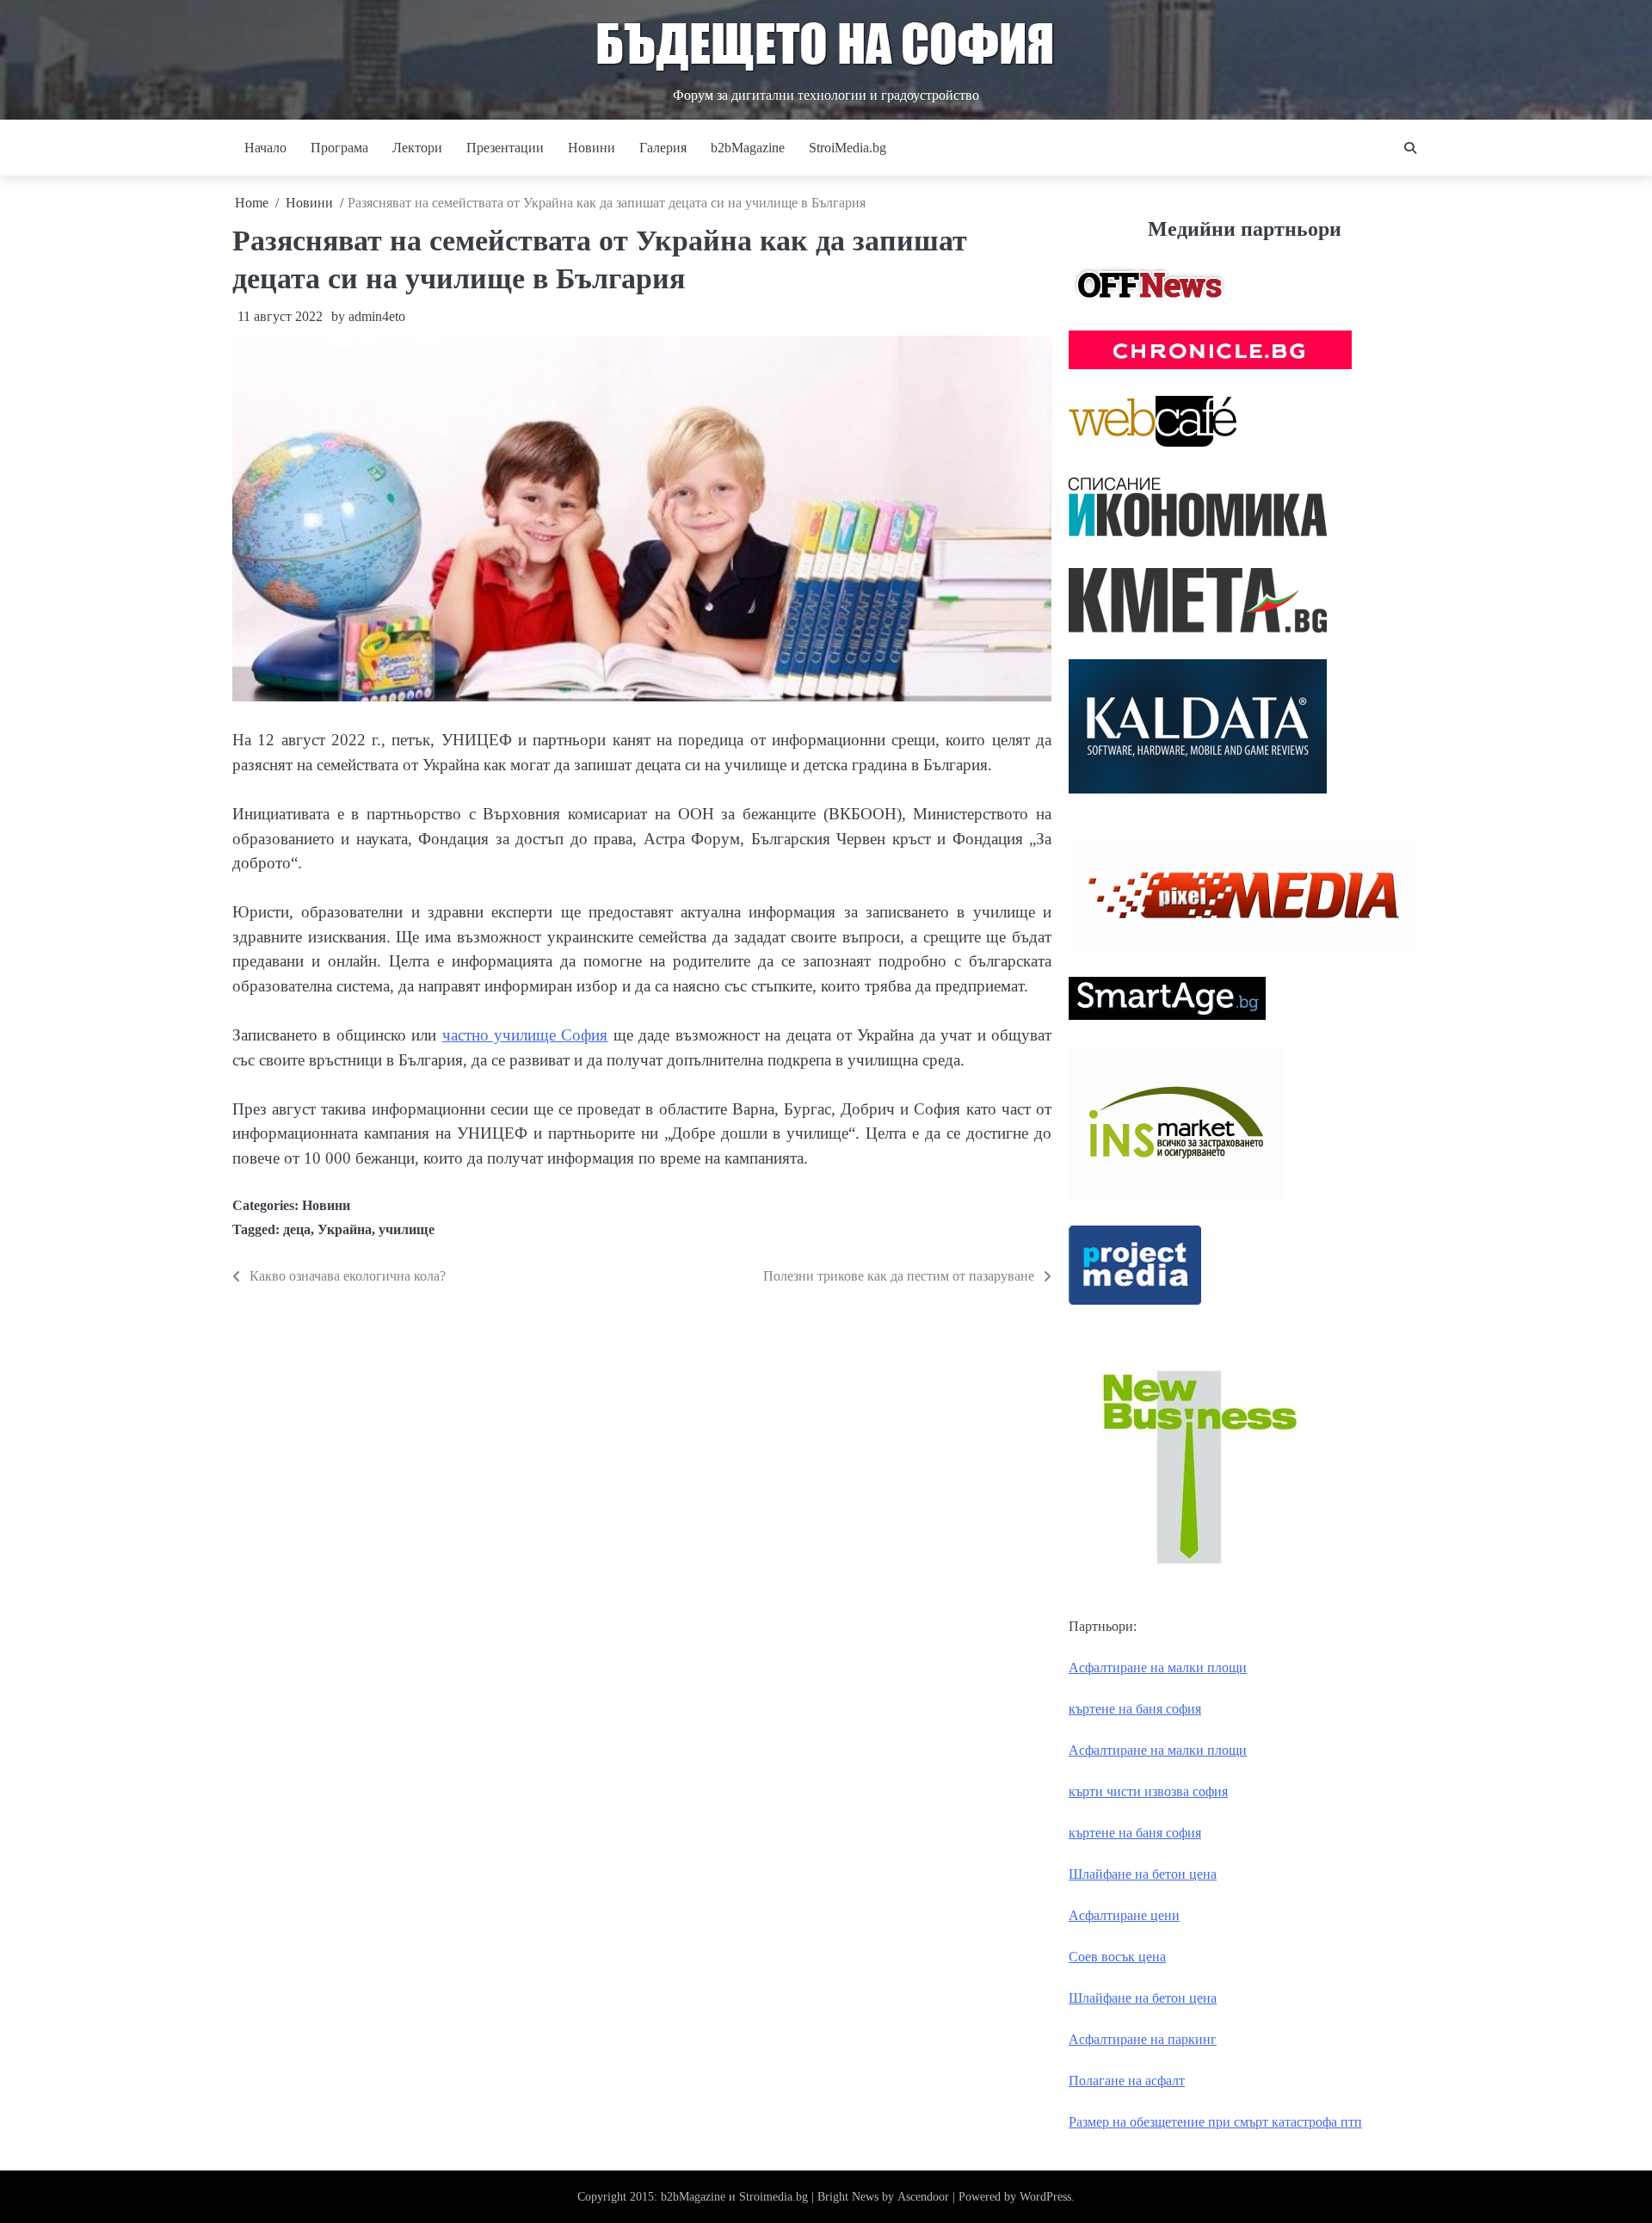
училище (407, 1229)
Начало (265, 148)
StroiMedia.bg (848, 148)
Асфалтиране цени (1124, 1915)
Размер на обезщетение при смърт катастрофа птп (1215, 2122)
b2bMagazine (748, 148)
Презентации (505, 148)
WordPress (1045, 2197)
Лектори (417, 148)
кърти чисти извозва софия (1148, 1791)
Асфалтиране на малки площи (1158, 1667)
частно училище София (525, 1035)
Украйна (345, 1229)
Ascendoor (923, 2197)
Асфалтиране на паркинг (1143, 2039)
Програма (339, 148)
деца (297, 1229)
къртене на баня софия (1135, 1709)
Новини (592, 148)
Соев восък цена (1117, 1957)
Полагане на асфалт (1127, 2081)
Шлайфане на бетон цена (1143, 1874)
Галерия (663, 148)
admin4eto (377, 316)
